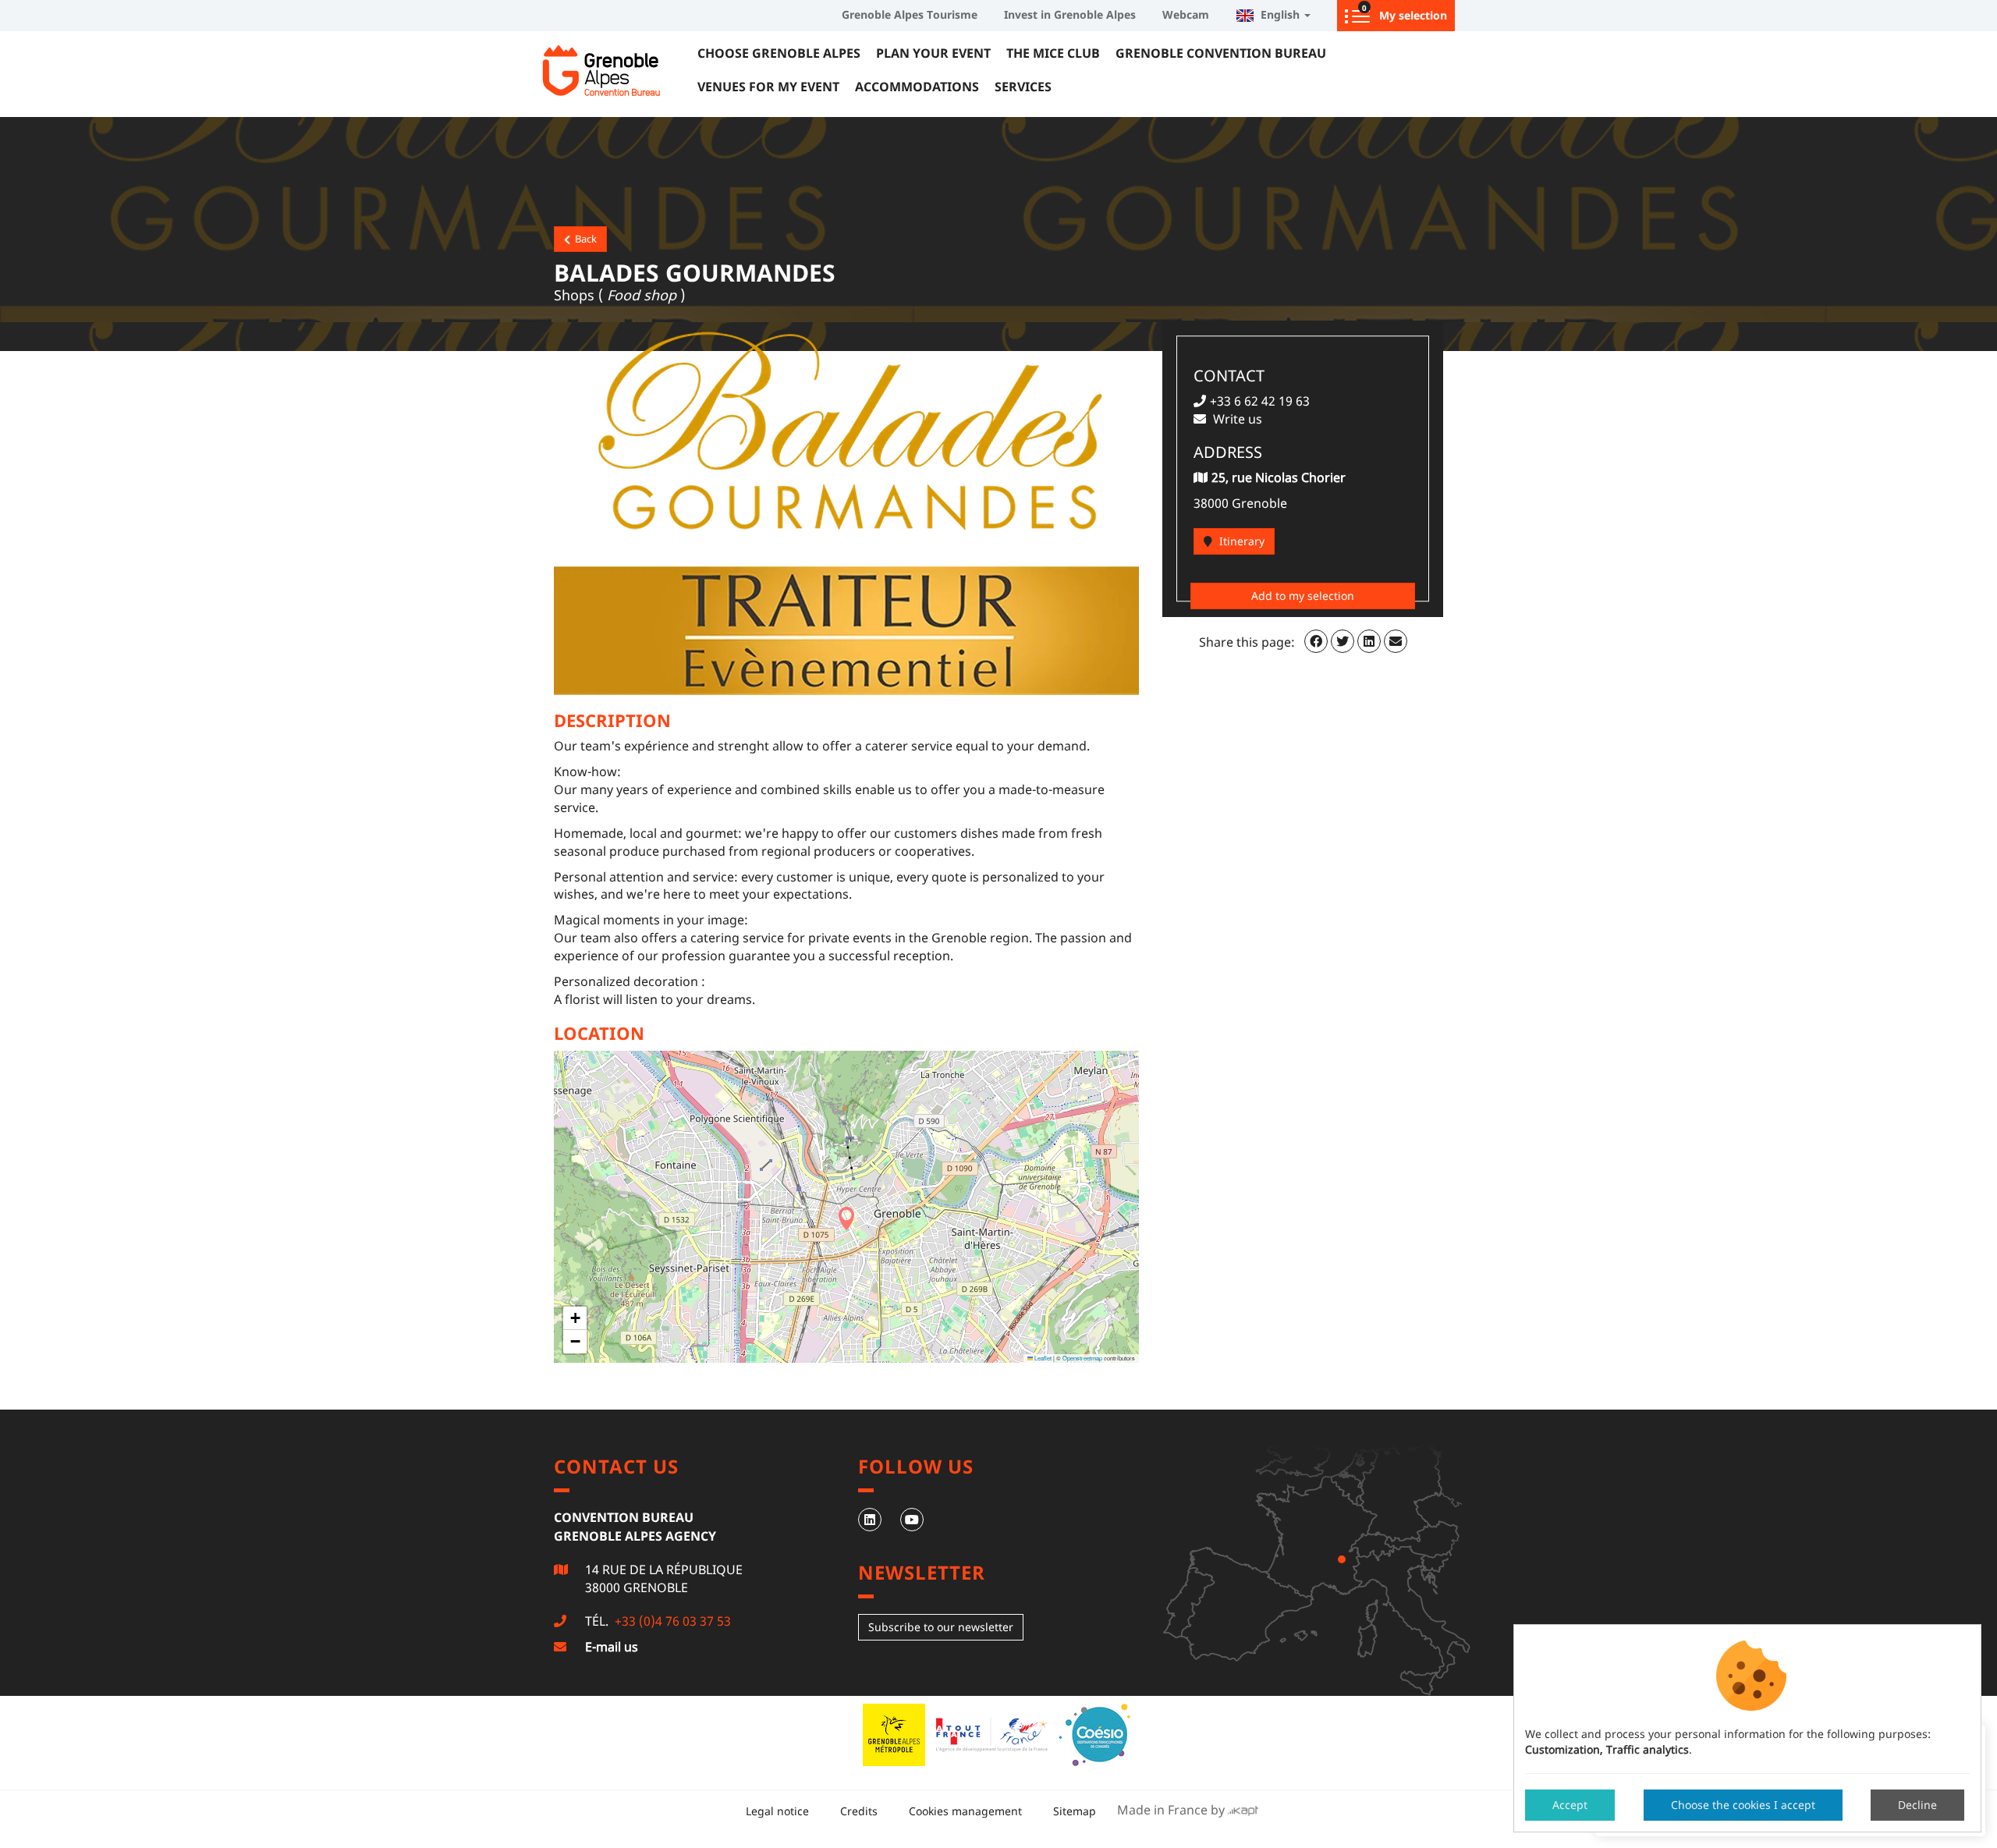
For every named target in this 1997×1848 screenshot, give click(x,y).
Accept (1570, 1805)
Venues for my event (768, 87)
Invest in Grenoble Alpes (1070, 14)
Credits (859, 1811)
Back (583, 239)
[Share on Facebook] (1316, 641)
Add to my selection (1303, 596)
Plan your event (933, 53)
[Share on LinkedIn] (1369, 641)
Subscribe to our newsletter (941, 1627)
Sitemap (1075, 1811)
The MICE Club (1053, 53)
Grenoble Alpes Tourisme (910, 14)
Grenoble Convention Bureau (1221, 53)
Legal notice (777, 1811)
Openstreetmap (1082, 1358)
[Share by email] (1396, 641)
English (1279, 14)
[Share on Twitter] (1343, 641)
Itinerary (1240, 541)
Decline (1917, 1805)
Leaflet (1042, 1358)
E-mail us (612, 1647)
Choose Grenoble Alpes (779, 53)
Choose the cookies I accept (1743, 1805)
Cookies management (965, 1811)
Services (1023, 87)
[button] (846, 1218)
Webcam (1186, 14)
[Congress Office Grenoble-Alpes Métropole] (616, 70)
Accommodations (917, 87)
